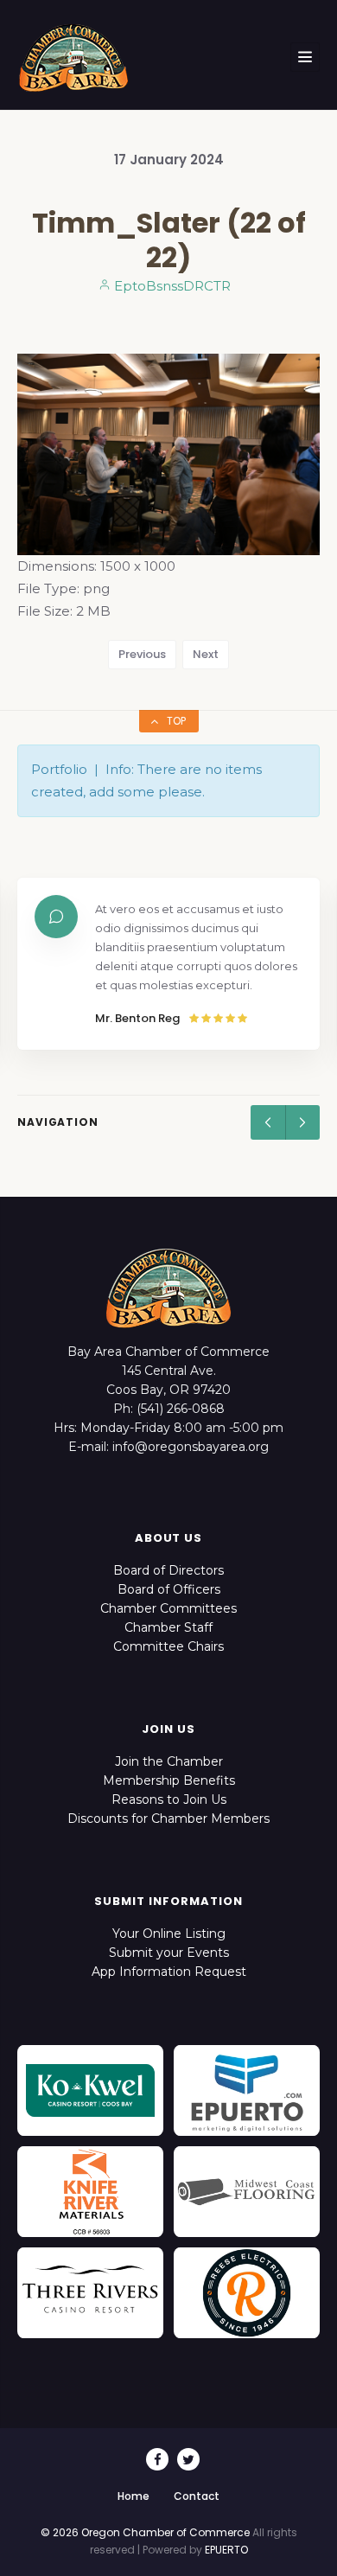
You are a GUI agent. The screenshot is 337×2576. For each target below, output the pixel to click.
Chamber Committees (168, 1608)
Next (206, 654)
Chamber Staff (168, 1627)
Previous (142, 654)
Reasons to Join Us (169, 1799)
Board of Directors (168, 1570)
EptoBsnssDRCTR (171, 286)
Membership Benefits (169, 1780)
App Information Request (169, 1972)
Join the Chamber (169, 1761)
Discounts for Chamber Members (168, 1819)
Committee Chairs (168, 1646)
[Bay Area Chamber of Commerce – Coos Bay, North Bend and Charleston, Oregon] (73, 57)
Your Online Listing (169, 1934)
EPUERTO (226, 2550)
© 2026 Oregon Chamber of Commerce (145, 2532)
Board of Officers (169, 1589)
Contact (197, 2496)
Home (134, 2496)
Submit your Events (169, 1953)
